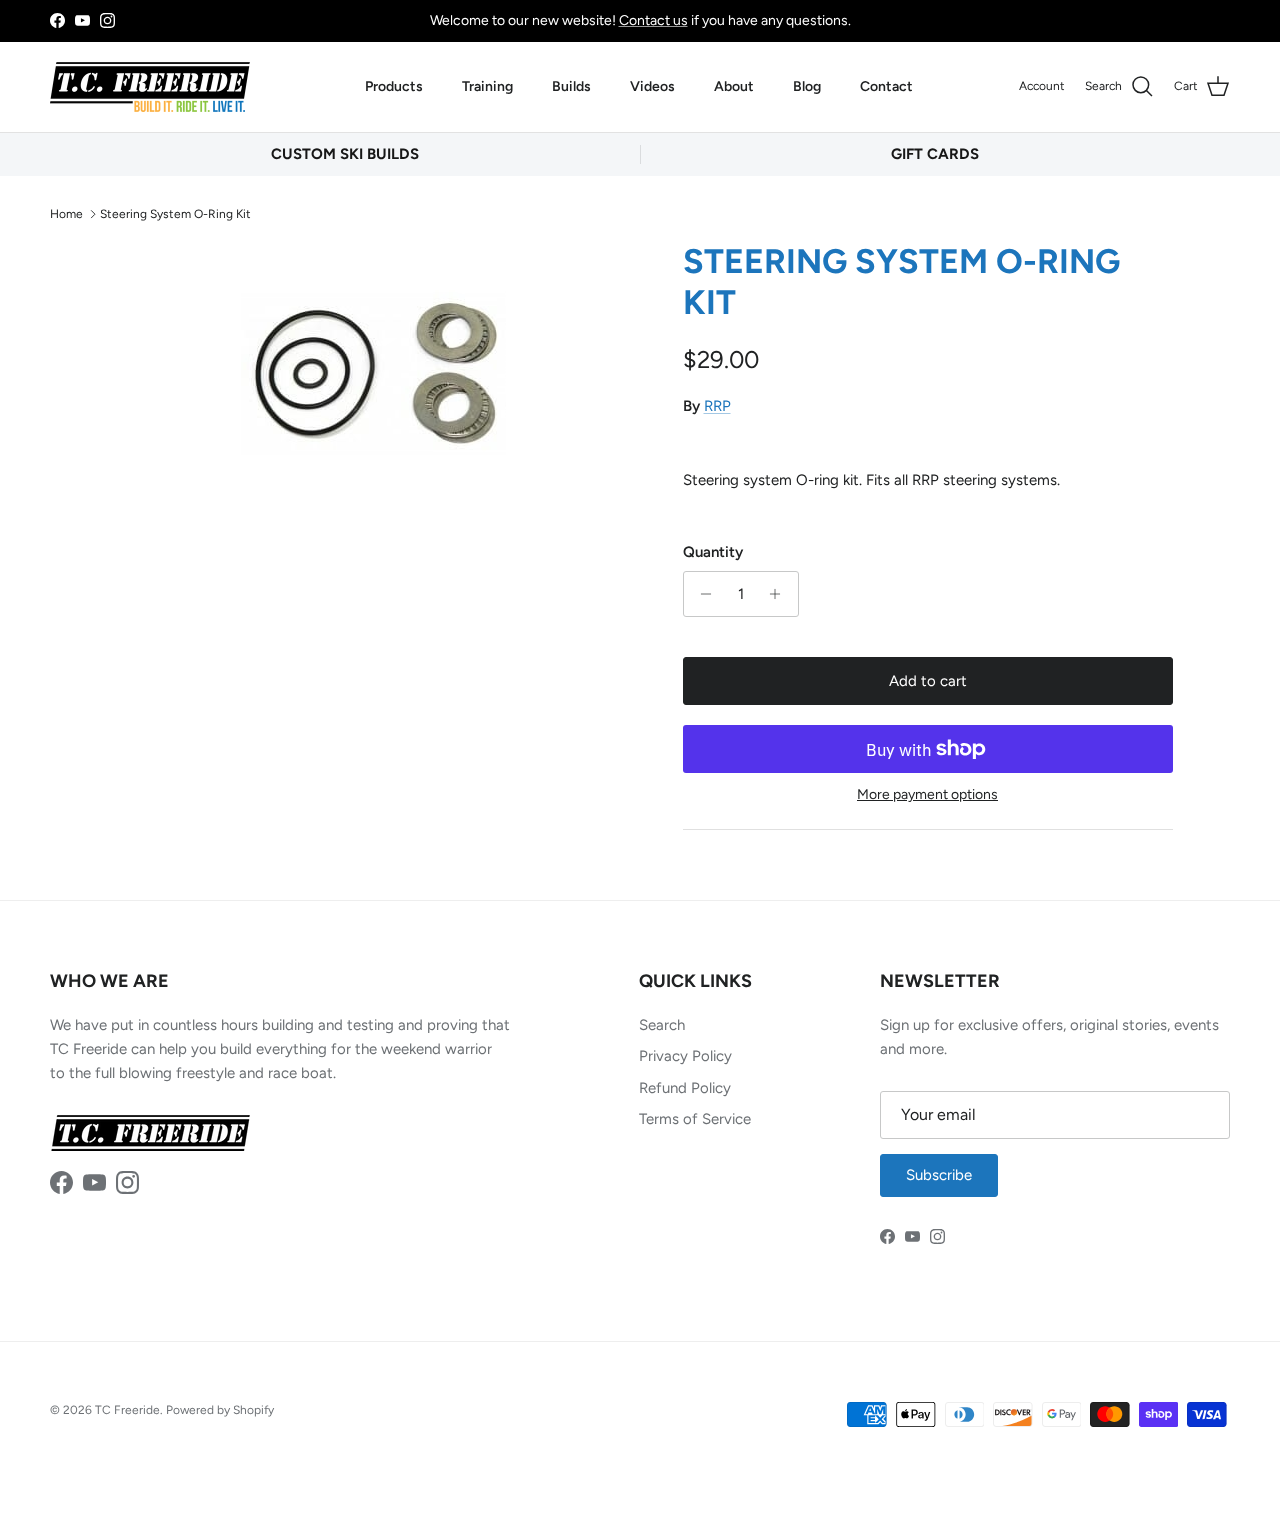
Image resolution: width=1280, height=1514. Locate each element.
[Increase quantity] (780, 594)
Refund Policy (685, 1088)
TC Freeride (127, 1410)
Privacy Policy (685, 1056)
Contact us (653, 20)
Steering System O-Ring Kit (175, 213)
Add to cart (928, 681)
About (734, 86)
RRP (717, 406)
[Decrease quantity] (701, 594)
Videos (652, 86)
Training (487, 86)
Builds (571, 86)
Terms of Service (695, 1119)
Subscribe (939, 1175)
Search (662, 1025)
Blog (807, 86)
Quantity (713, 552)
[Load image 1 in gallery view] (373, 374)
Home (66, 213)
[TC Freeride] (150, 87)
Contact (886, 86)
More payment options (927, 795)
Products (394, 86)
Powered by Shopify (220, 1410)
